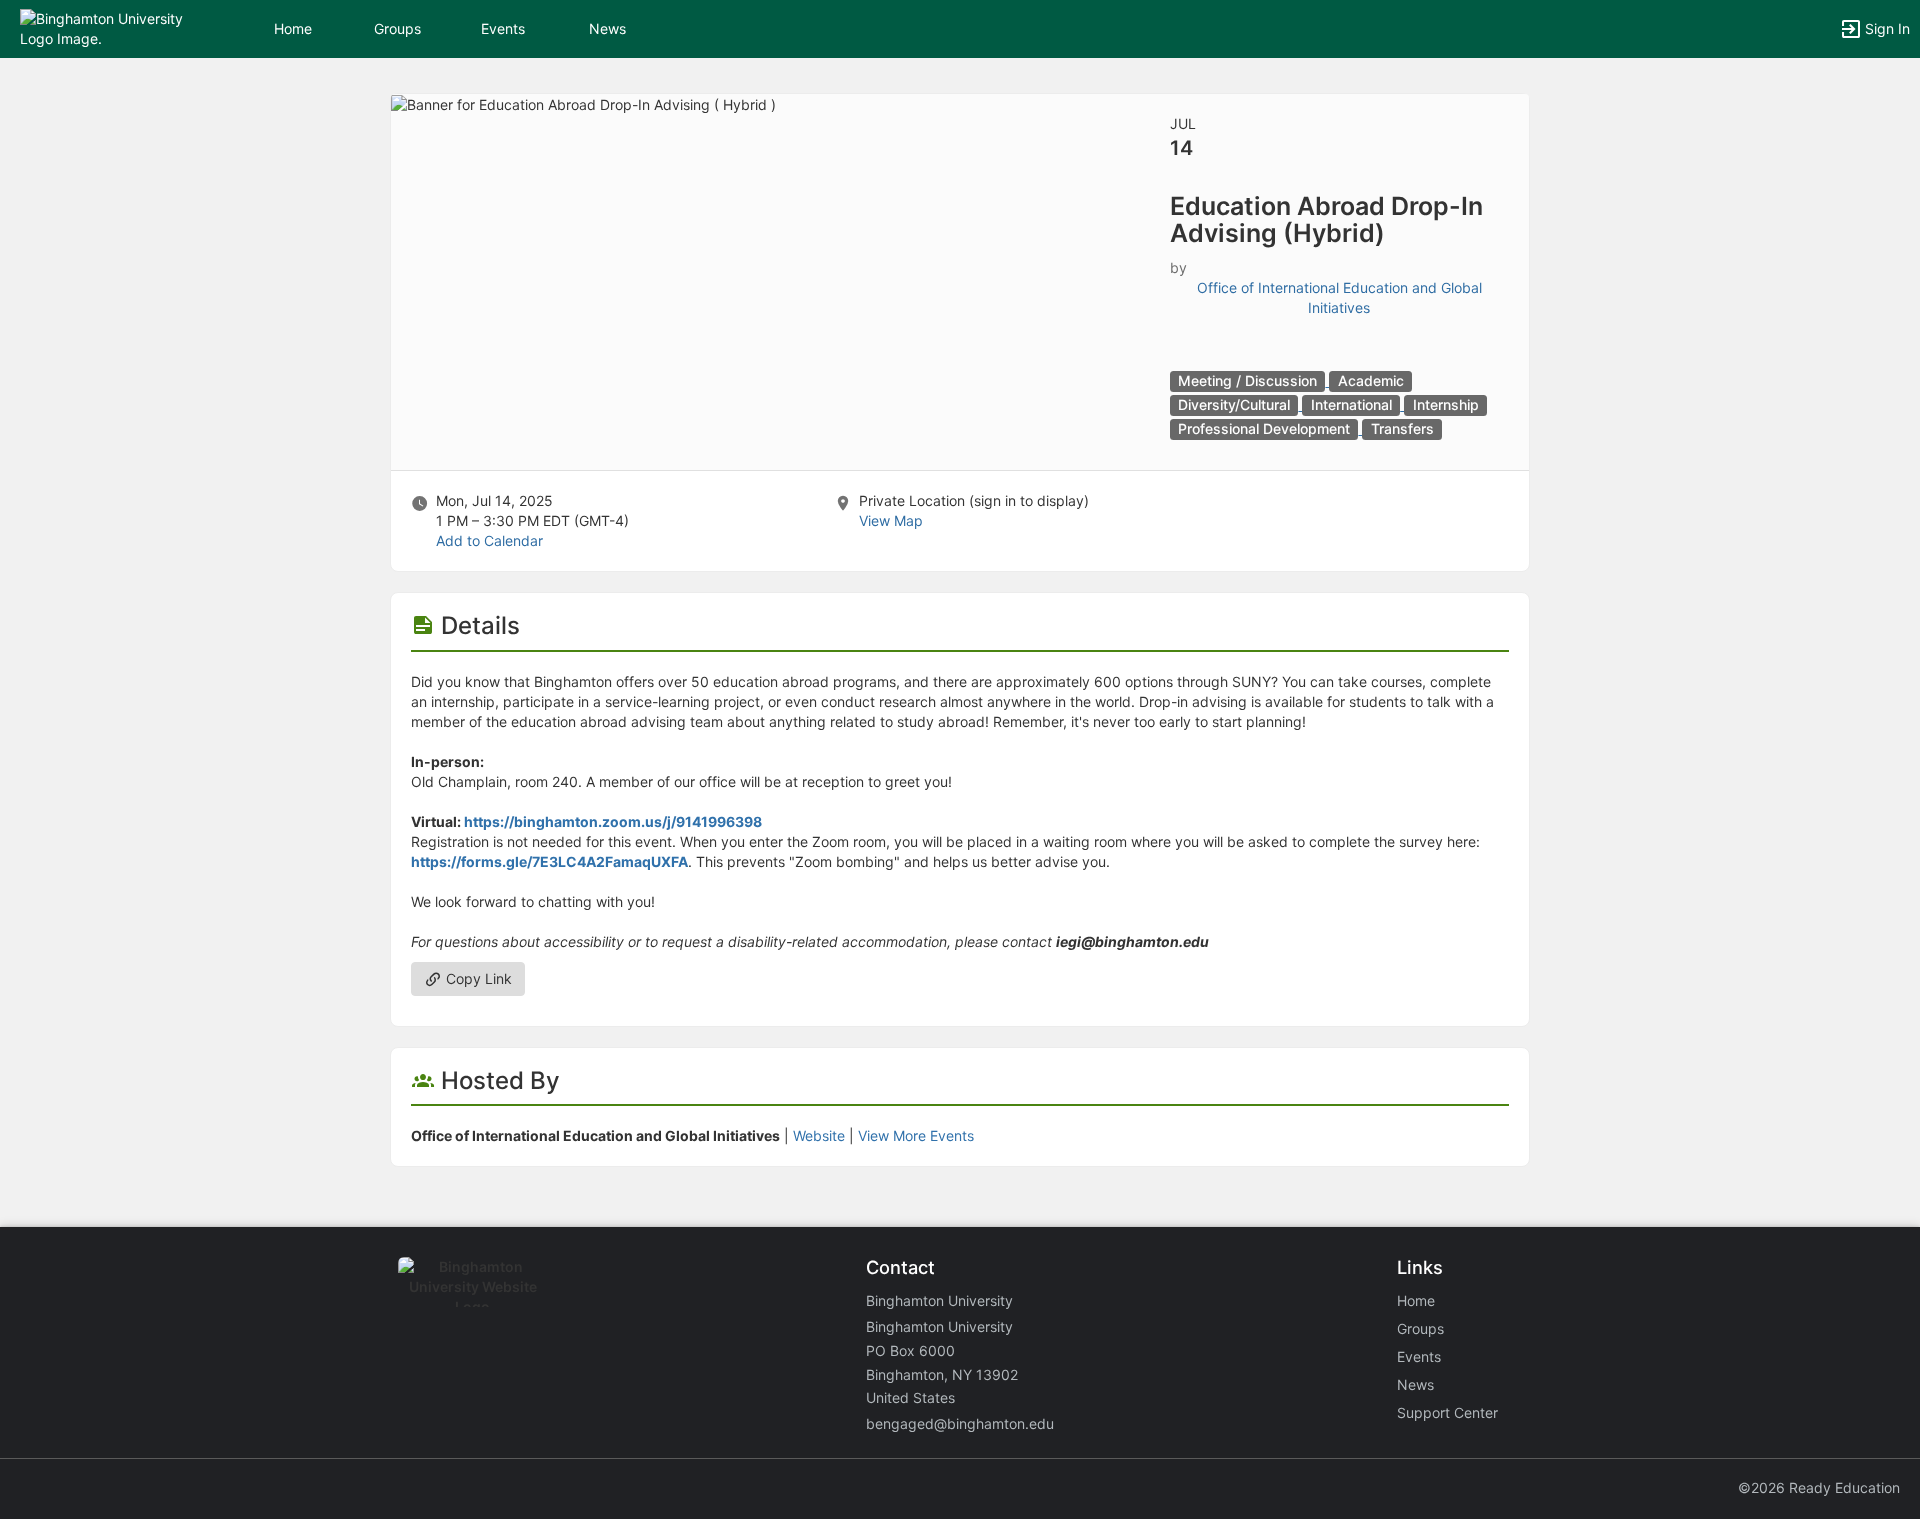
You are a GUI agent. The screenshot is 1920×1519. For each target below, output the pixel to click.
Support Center (1447, 1412)
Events (503, 28)
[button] (102, 27)
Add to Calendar (489, 540)
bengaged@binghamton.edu (960, 1423)
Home (1416, 1300)
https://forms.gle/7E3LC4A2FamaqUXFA (549, 861)
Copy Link (477, 978)
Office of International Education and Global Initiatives (1339, 297)
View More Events (916, 1135)
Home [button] (293, 28)
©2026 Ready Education (1819, 1487)
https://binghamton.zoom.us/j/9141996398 (613, 821)
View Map (891, 520)
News (607, 28)
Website (819, 1135)
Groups (397, 28)
